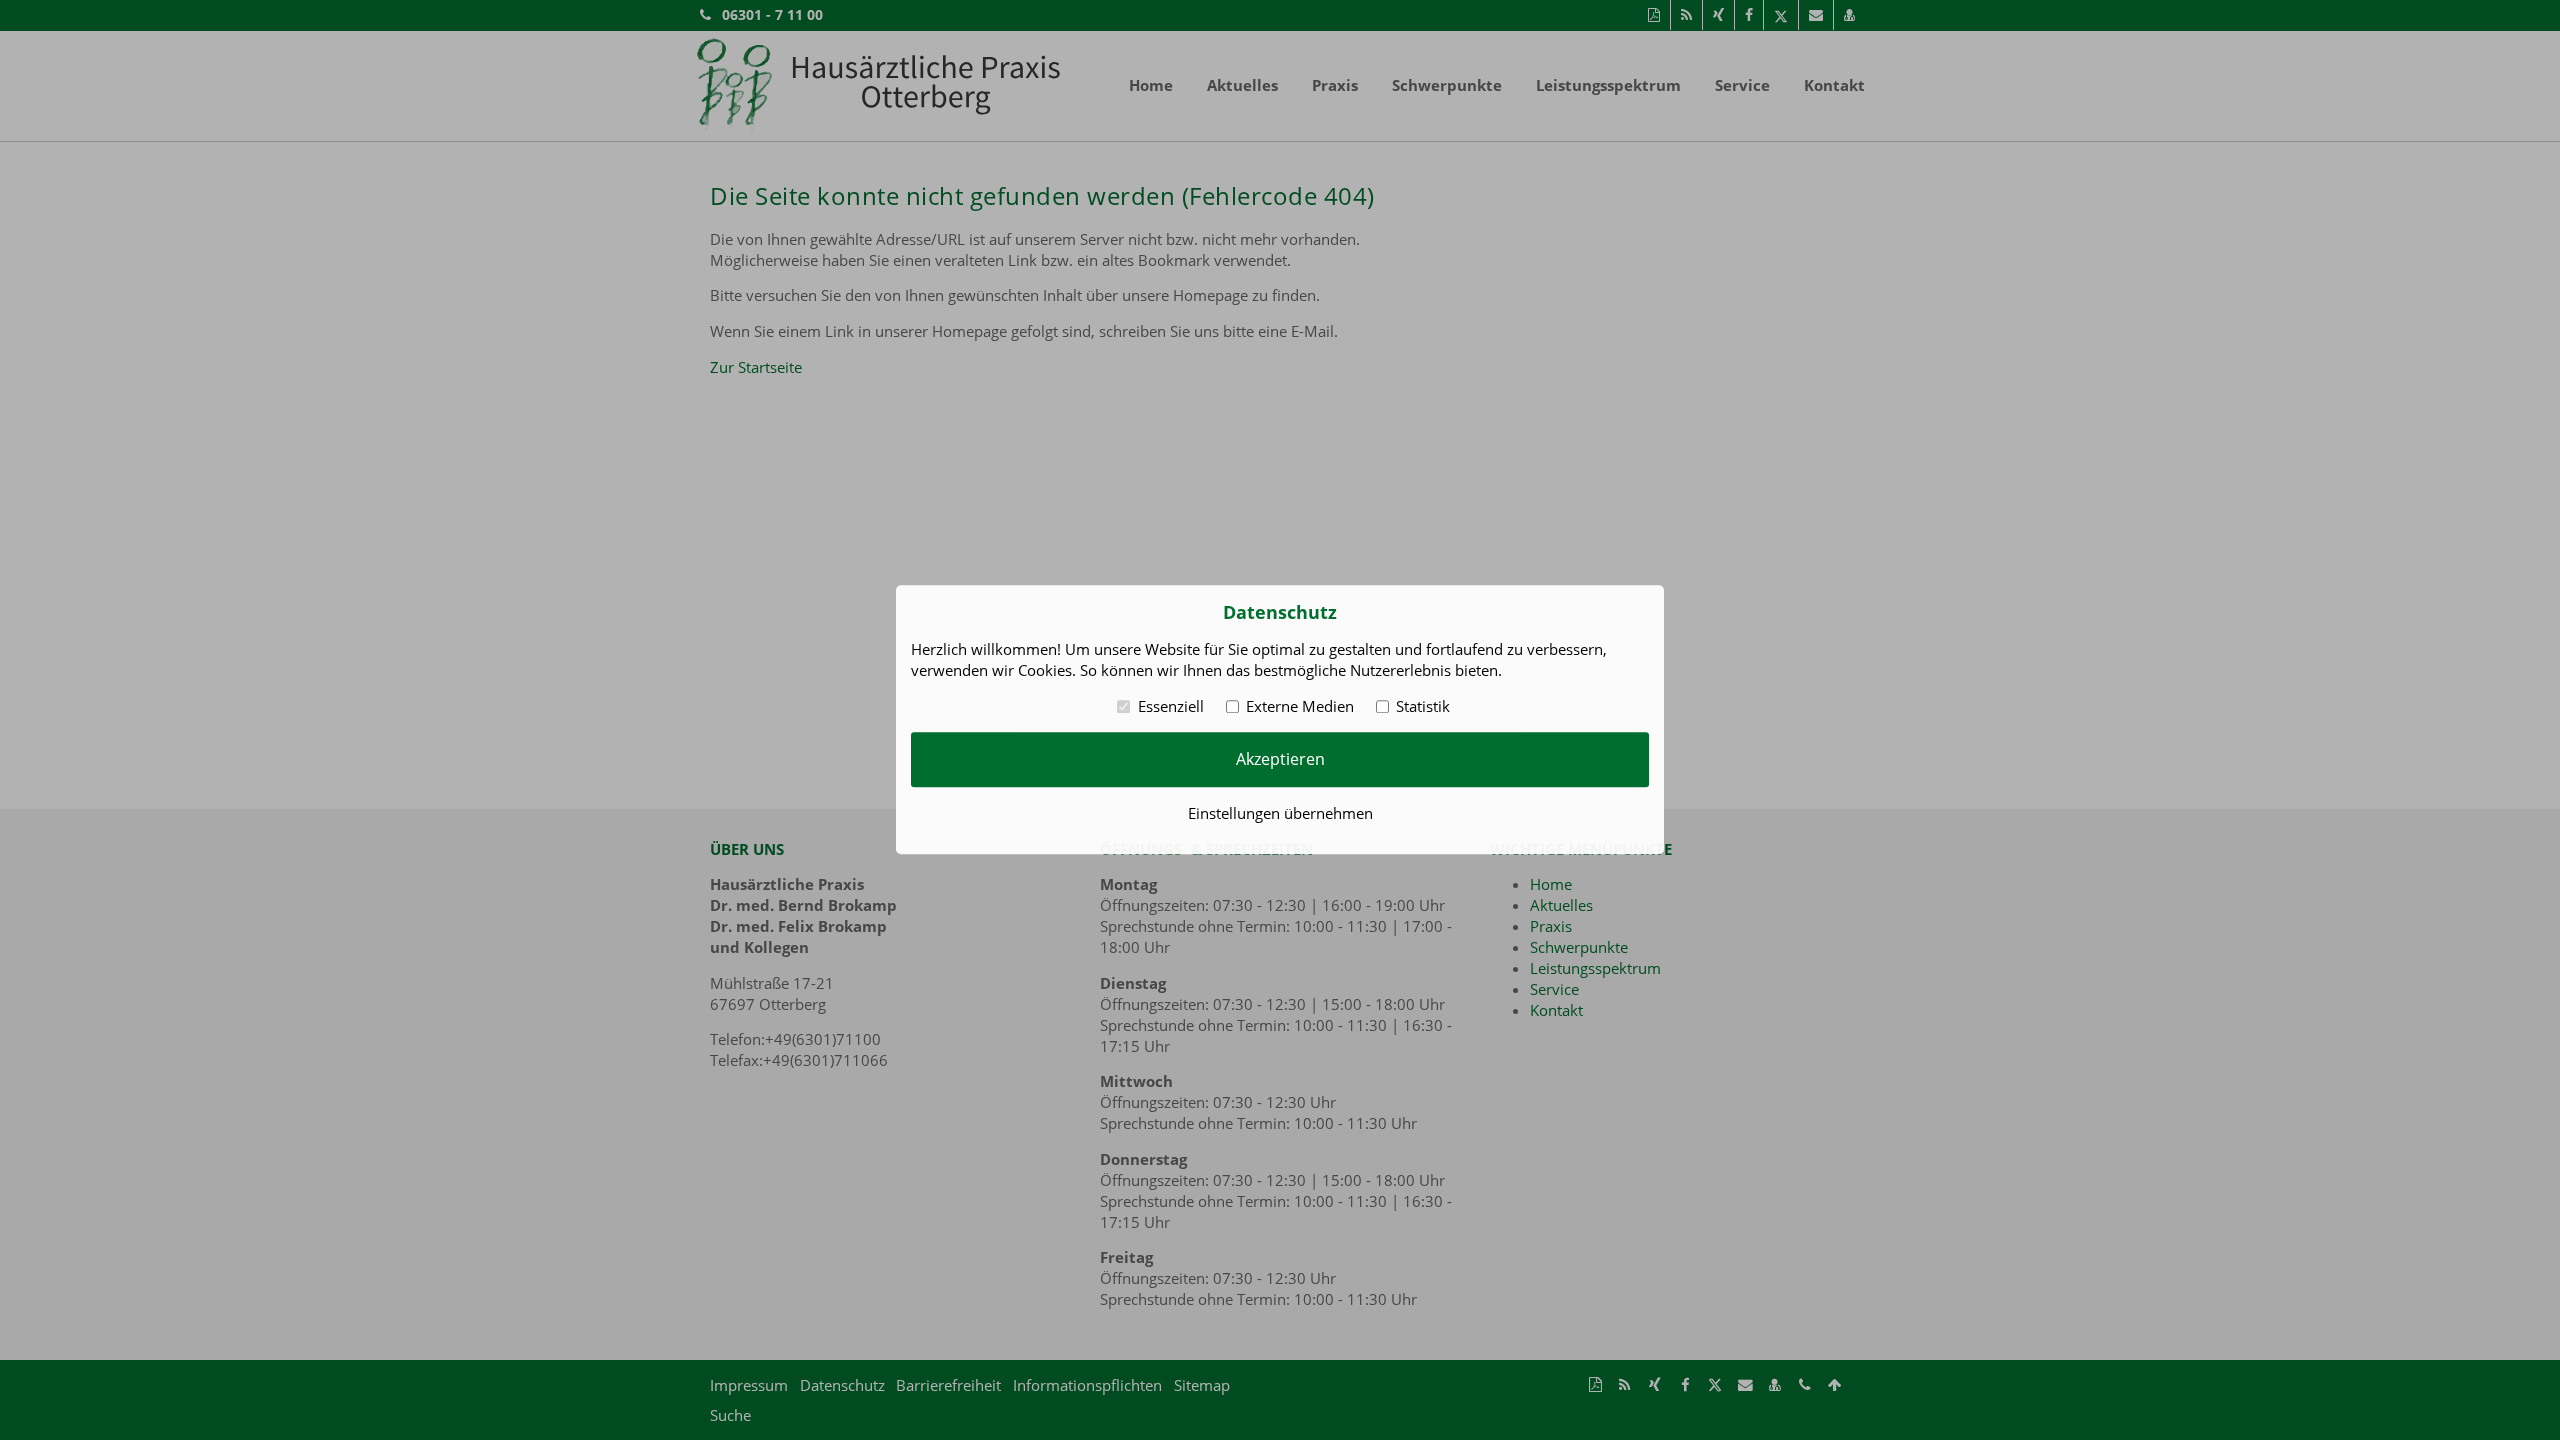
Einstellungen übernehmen (1280, 814)
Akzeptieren (1280, 759)
